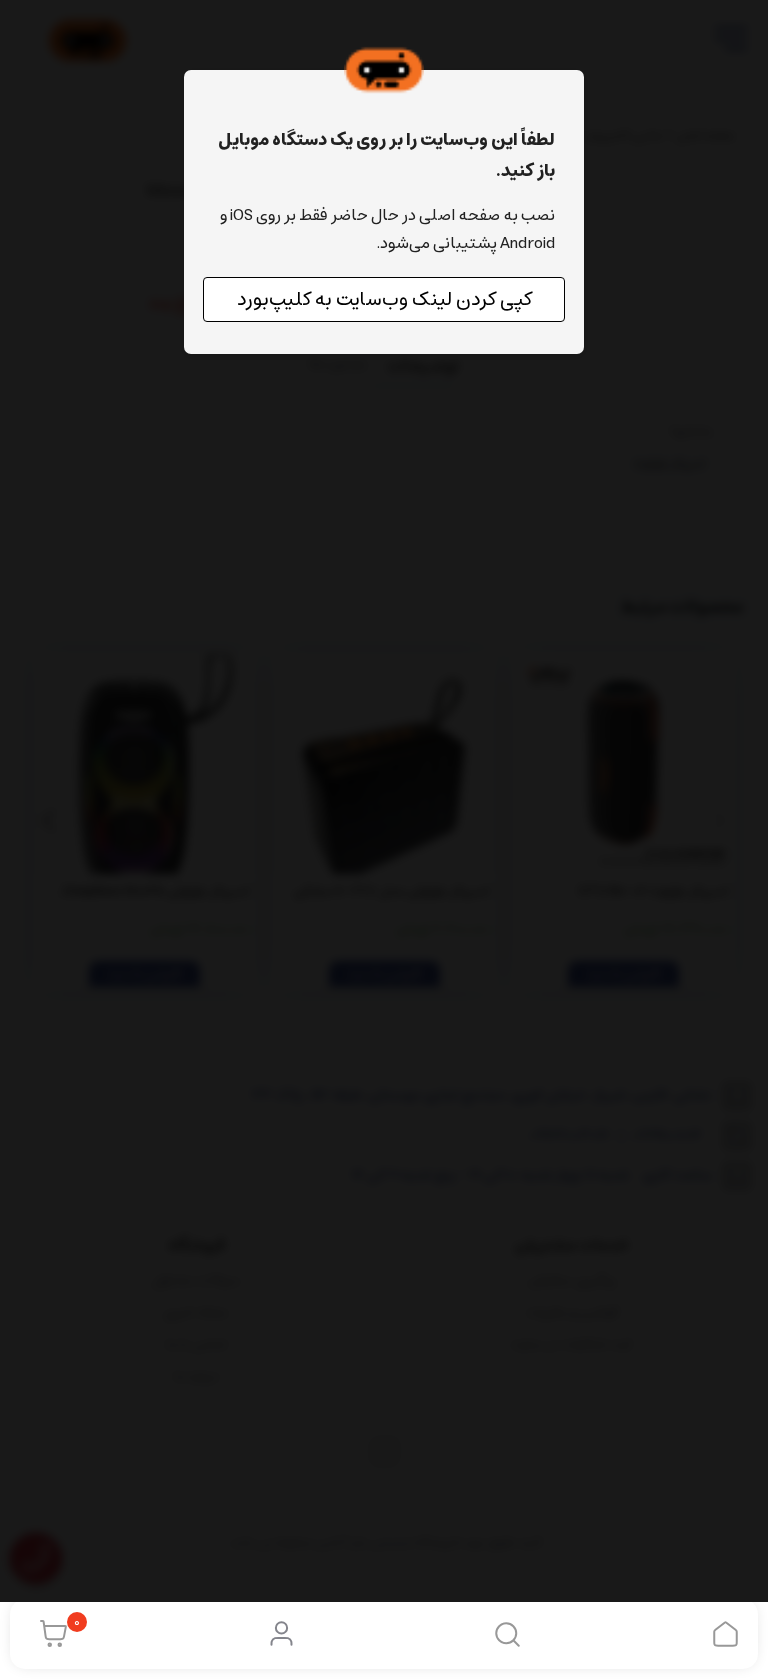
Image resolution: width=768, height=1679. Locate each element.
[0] (48, 1634)
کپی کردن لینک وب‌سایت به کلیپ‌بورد (384, 299)
